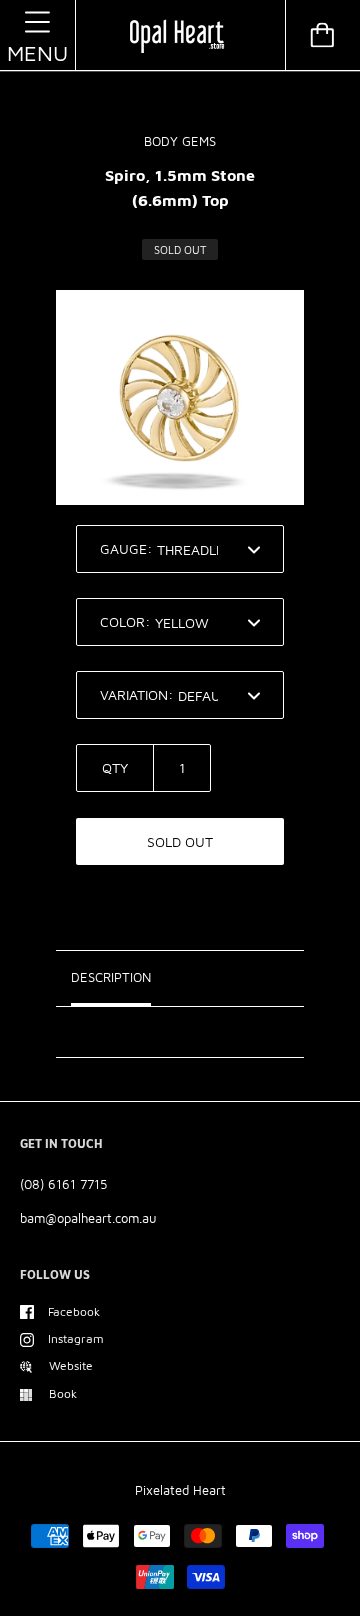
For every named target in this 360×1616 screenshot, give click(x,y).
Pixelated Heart (180, 1490)
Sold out (180, 841)
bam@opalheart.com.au (88, 1218)
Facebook (74, 1311)
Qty (115, 767)
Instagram (76, 1338)
